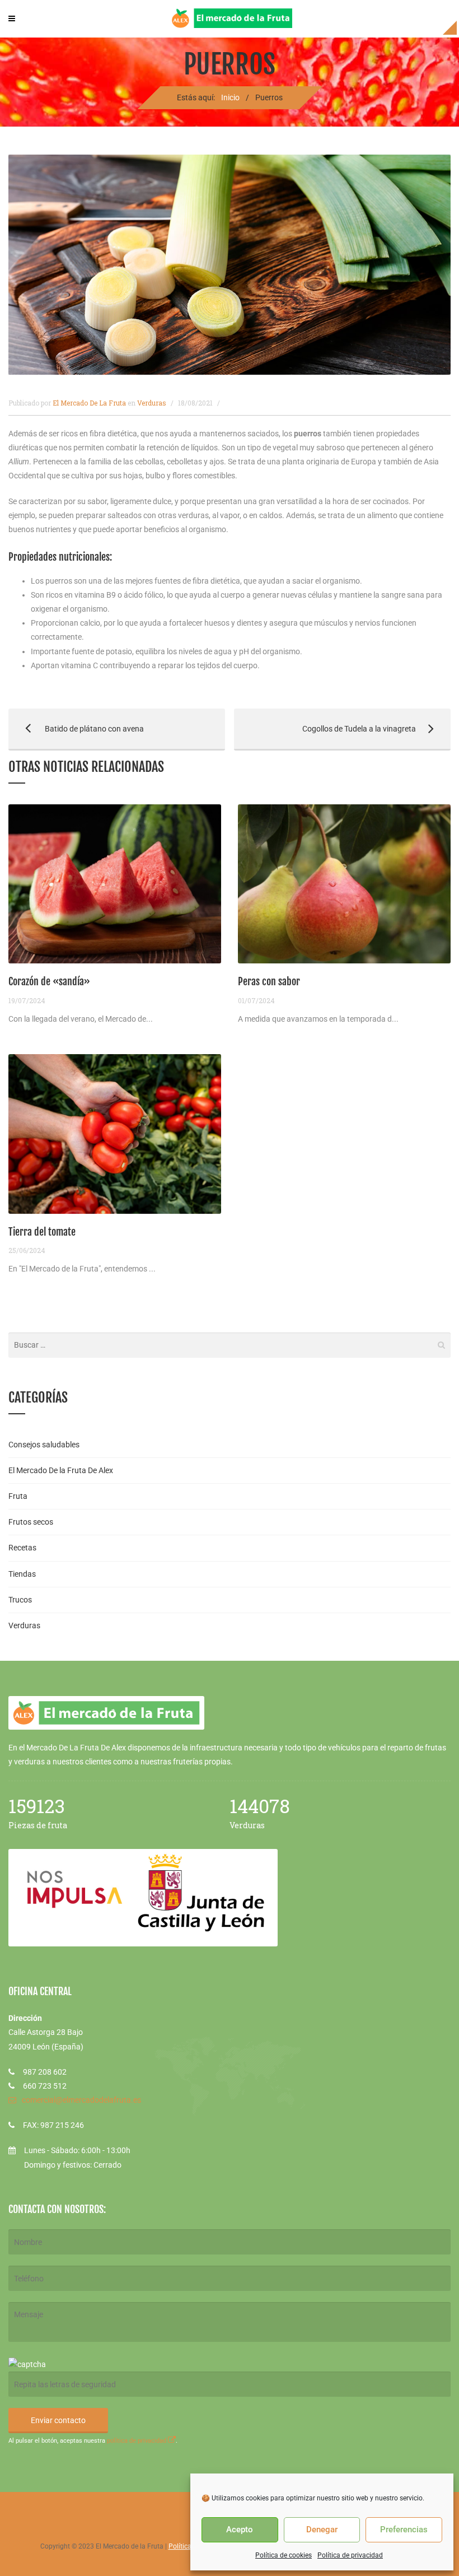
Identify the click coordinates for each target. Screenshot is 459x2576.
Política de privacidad (350, 2555)
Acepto (240, 2530)
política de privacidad (137, 2441)
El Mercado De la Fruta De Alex (61, 1470)
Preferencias (404, 2530)
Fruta (18, 1496)
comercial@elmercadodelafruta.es (81, 2100)
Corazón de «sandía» (49, 981)
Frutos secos (31, 1522)
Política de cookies (284, 2555)
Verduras (152, 403)
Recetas (22, 1548)
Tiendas (22, 1574)
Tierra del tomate (42, 1232)
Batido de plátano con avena (76, 729)
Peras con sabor (269, 981)
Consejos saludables (44, 1445)
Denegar (322, 2530)
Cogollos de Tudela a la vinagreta (325, 729)
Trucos (20, 1600)
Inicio (230, 97)
